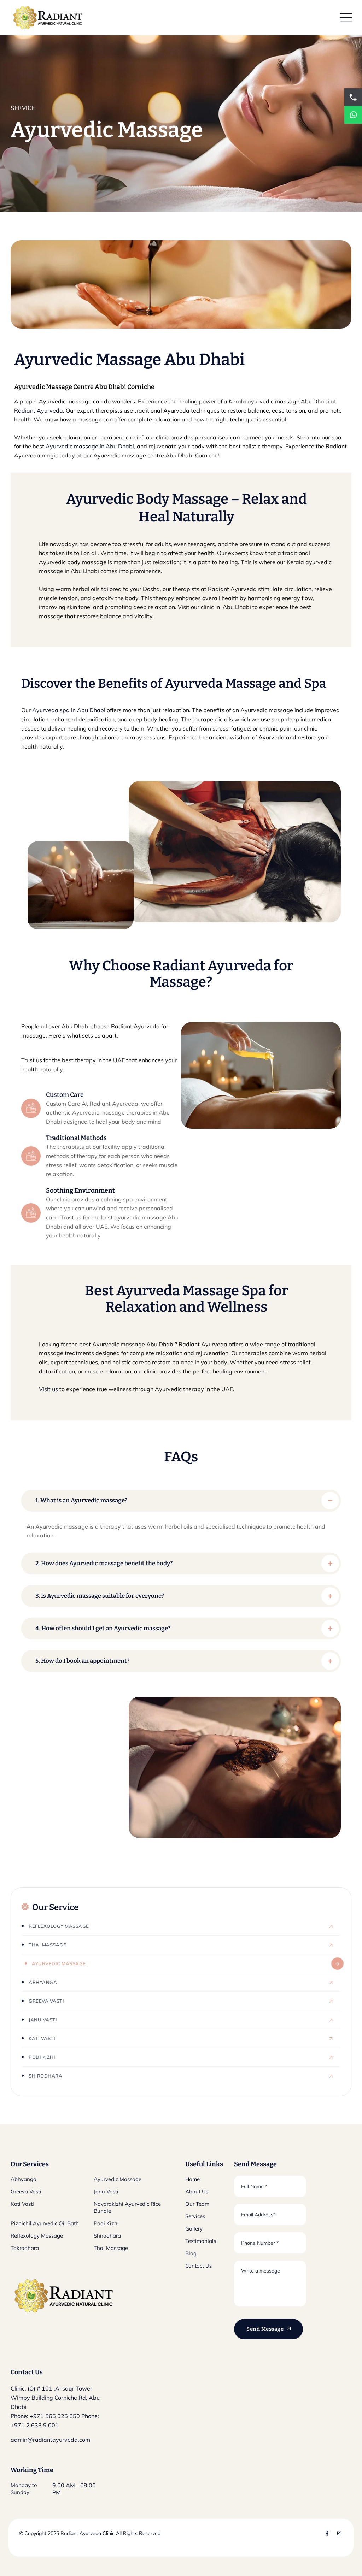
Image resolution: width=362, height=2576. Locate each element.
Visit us (48, 1389)
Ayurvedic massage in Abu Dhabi (90, 446)
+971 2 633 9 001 (35, 2425)
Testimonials (201, 2241)
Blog (191, 2253)
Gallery (194, 2229)
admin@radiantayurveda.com (50, 2440)
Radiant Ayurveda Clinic (87, 2533)
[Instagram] (339, 2533)
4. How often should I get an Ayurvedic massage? (103, 1628)
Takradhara (25, 2248)
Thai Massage (47, 1945)
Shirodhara (45, 2076)
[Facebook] (327, 2533)
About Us (197, 2191)
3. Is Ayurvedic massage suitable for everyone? (100, 1596)
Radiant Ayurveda (39, 410)
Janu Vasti (43, 2020)
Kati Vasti (42, 2038)
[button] (181, 1501)
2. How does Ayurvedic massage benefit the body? (104, 1563)
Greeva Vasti (46, 2001)
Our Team (197, 2204)
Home (192, 2179)
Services (195, 2216)
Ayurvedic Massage (59, 1963)
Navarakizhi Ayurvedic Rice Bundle (127, 2207)
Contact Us (198, 2266)
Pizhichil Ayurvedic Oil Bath (45, 2223)
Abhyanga (43, 1982)
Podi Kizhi (42, 2057)
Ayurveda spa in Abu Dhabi (69, 710)
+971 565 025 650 (55, 2416)
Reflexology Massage (59, 1926)
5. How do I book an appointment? (82, 1661)
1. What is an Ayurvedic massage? (81, 1500)
